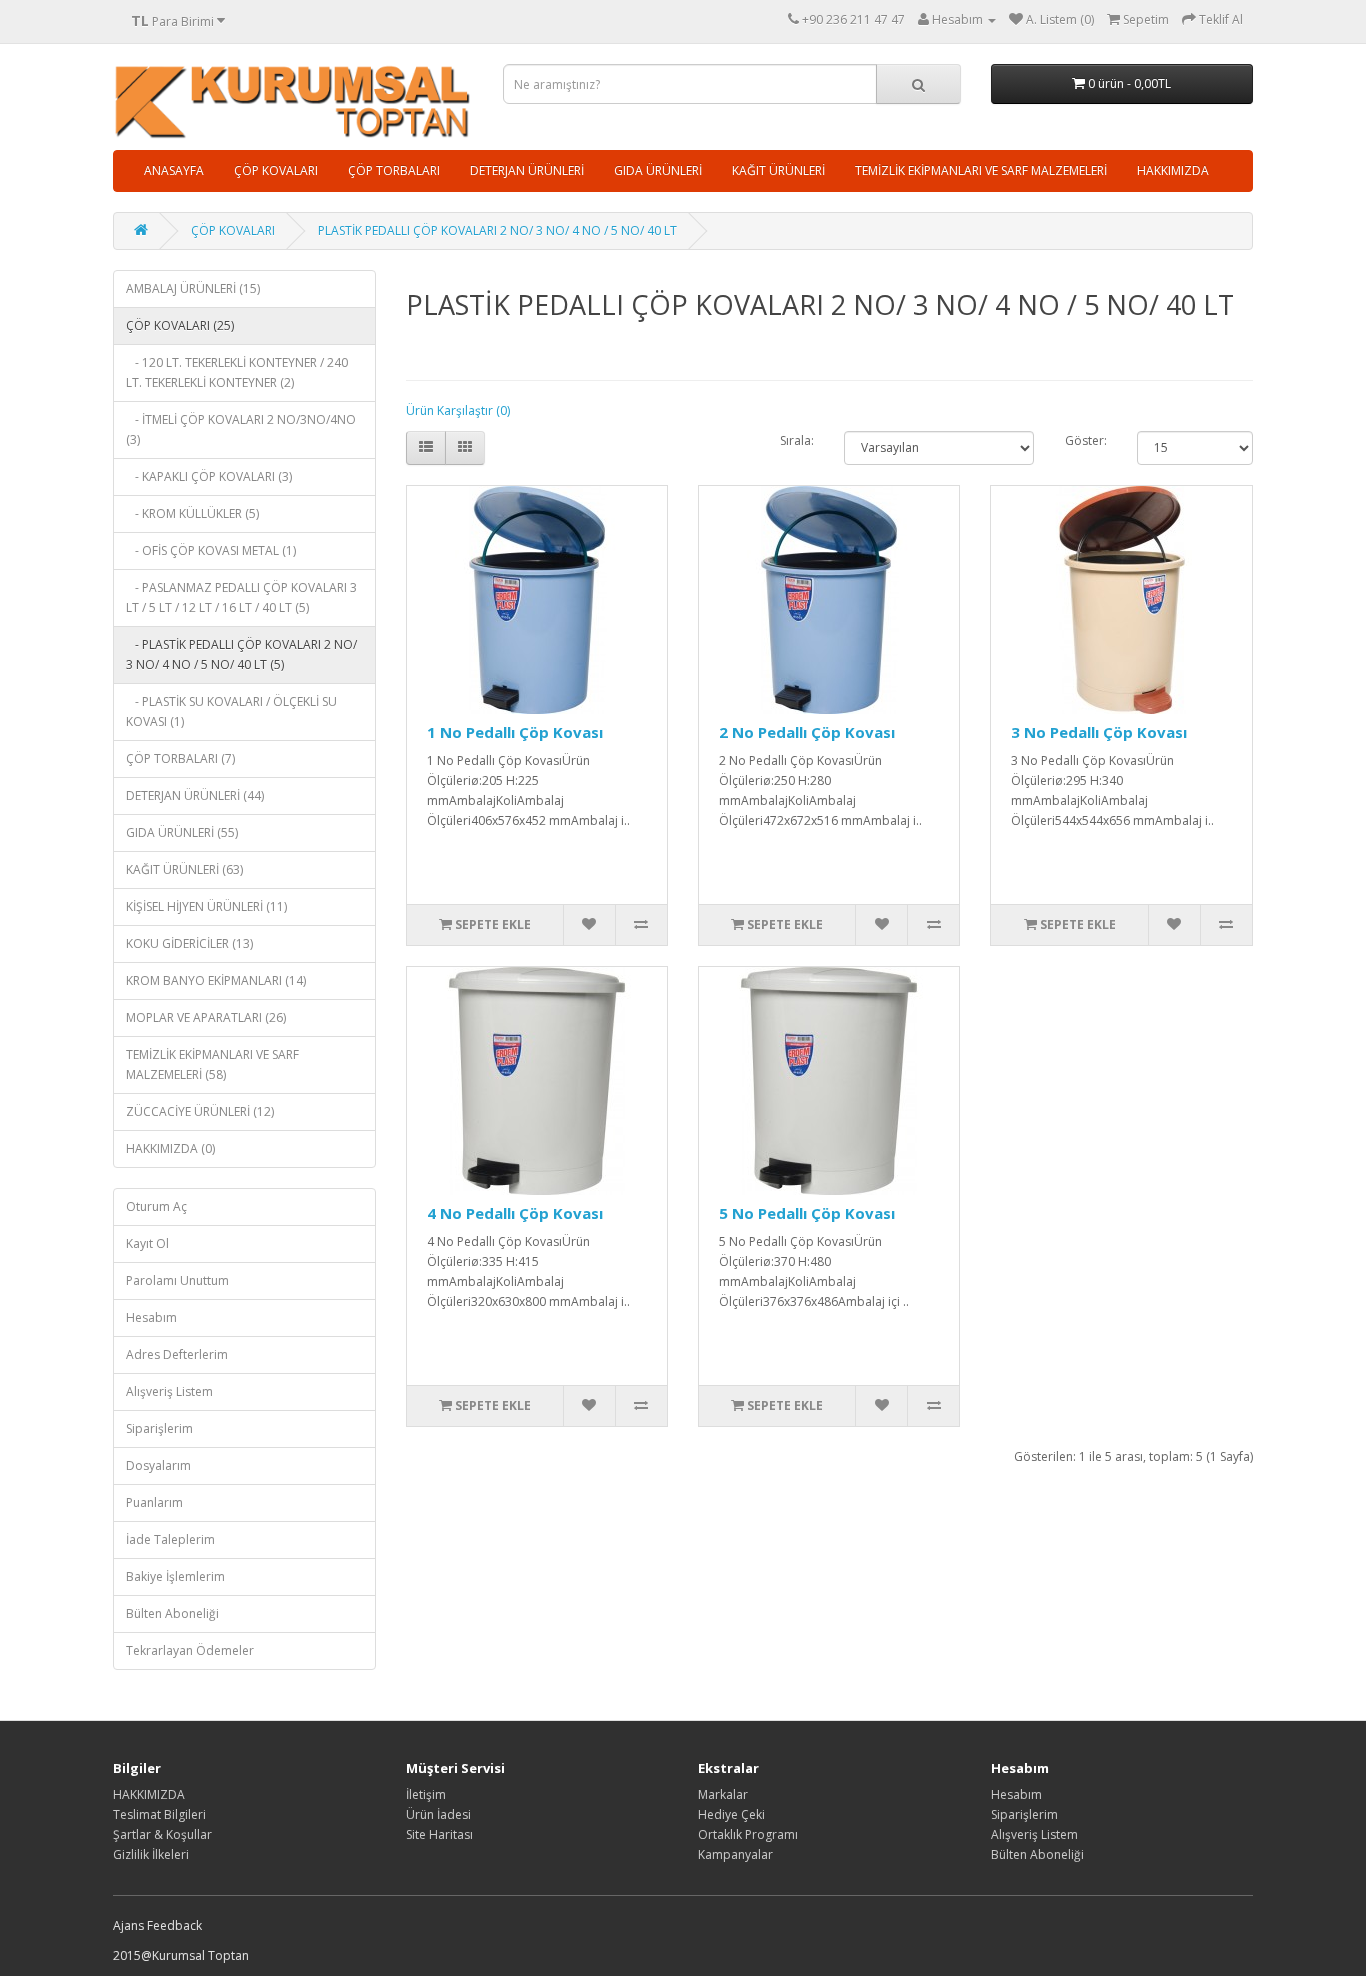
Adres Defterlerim (177, 1354)
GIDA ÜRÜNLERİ (658, 170)
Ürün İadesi (438, 1814)
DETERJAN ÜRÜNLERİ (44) (195, 795)
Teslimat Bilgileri (159, 1814)
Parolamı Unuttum (177, 1280)
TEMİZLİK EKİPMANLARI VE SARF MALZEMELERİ (981, 170)
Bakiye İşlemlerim (175, 1576)
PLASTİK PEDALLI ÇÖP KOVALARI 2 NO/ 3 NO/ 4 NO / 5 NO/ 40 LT (497, 230)
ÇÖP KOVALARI (276, 170)
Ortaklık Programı (748, 1834)
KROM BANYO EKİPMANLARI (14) (216, 980)
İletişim (426, 1794)
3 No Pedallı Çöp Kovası (1099, 732)
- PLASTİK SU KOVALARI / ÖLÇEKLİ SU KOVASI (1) (231, 711)
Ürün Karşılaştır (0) (458, 410)
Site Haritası (439, 1834)
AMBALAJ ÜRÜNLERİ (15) (193, 288)
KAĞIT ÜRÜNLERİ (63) (184, 869)
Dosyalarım (158, 1465)
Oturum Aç (156, 1206)
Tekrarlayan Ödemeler (190, 1650)
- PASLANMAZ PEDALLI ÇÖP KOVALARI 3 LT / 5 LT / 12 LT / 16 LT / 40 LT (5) (241, 597)
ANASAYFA (174, 170)
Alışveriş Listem (169, 1391)
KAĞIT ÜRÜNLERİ (778, 170)
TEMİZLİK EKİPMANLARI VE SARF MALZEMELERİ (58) (212, 1064)
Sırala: (797, 440)
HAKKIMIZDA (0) (170, 1148)
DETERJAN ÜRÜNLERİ (527, 170)
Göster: (1086, 440)
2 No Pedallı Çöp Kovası (807, 732)
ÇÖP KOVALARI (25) (180, 325)
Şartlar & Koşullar (162, 1834)
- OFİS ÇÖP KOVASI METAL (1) (211, 550)
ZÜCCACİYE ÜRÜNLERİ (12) (200, 1111)
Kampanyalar (735, 1854)
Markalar (723, 1794)
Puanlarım (154, 1502)
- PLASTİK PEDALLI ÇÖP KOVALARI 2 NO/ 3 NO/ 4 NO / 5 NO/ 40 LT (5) (241, 654)
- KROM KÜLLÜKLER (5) (192, 513)
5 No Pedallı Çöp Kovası (807, 1213)
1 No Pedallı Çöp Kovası (515, 732)
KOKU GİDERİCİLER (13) (189, 943)
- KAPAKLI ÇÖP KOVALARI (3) (209, 476)
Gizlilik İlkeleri (151, 1854)
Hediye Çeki (731, 1814)
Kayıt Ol (147, 1243)
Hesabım (151, 1317)
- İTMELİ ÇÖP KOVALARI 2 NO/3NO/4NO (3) (241, 429)
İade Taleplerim (170, 1539)
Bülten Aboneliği (172, 1613)
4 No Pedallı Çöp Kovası (515, 1213)
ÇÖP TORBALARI (394, 170)
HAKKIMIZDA (1173, 170)
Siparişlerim (159, 1428)
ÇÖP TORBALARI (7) (180, 758)
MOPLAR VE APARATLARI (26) (206, 1017)
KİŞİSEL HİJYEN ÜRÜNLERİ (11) (206, 906)
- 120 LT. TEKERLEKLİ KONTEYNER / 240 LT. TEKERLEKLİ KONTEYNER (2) (237, 372)
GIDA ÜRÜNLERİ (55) (182, 832)
